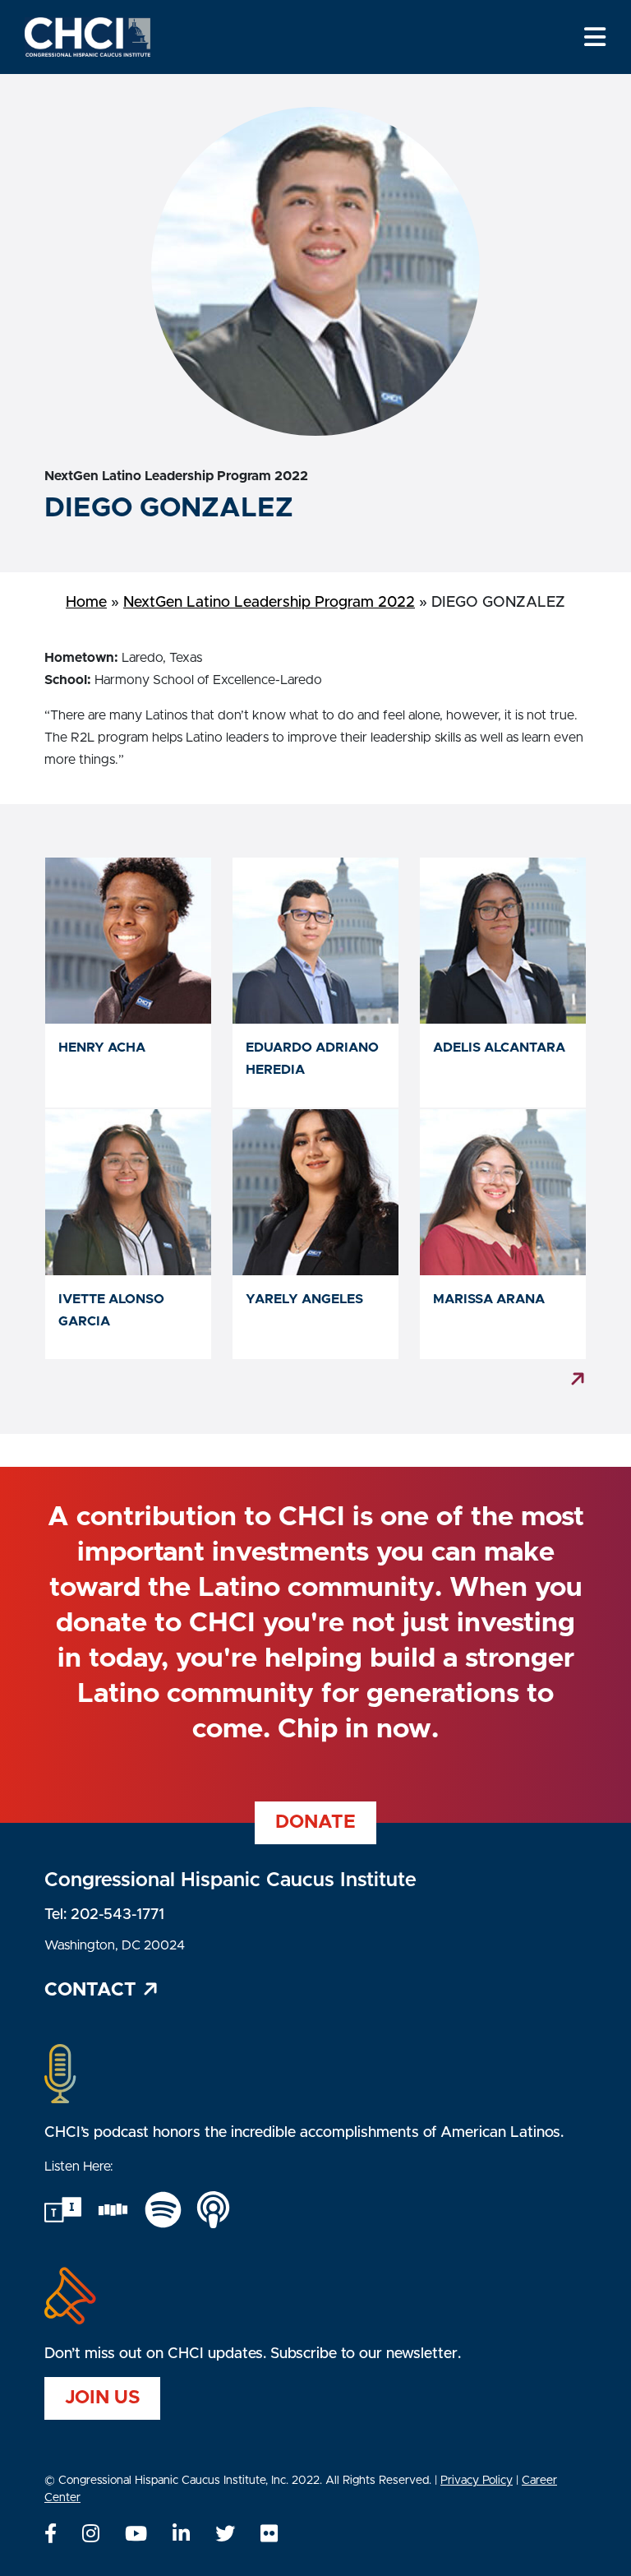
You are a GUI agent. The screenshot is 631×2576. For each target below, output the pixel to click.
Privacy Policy (477, 2481)
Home (86, 603)
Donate (315, 1822)
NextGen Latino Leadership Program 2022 (269, 603)
